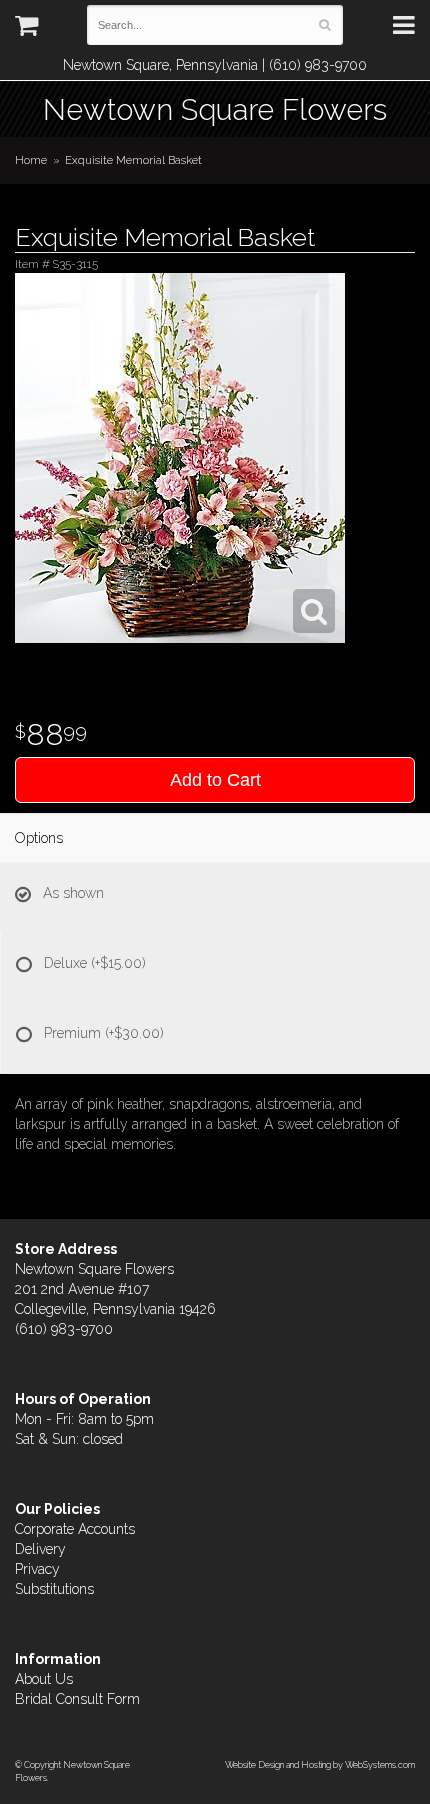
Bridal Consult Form (77, 1699)
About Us (44, 1679)
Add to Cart (215, 780)
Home (31, 160)
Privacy (37, 1569)
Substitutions (54, 1589)
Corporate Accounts (75, 1529)
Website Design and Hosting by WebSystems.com (320, 1764)
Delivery (40, 1549)
